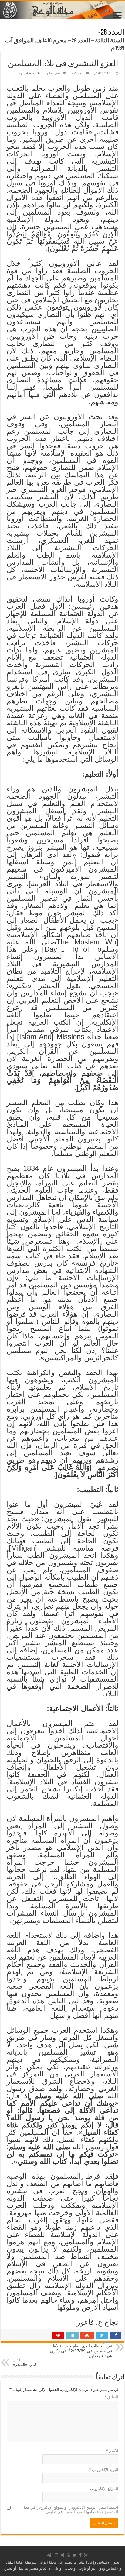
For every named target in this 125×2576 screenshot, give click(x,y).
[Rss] (86, 2555)
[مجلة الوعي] (62, 10)
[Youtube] (69, 2555)
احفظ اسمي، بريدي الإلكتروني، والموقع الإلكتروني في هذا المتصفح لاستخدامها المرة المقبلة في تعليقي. (71, 2510)
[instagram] (56, 2555)
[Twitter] (75, 2555)
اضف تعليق (53, 73)
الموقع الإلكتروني (104, 2488)
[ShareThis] (62, 2555)
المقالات (78, 73)
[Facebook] (80, 2555)
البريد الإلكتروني (104, 2470)
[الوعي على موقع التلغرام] (49, 2555)
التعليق (111, 2397)
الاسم (112, 2451)
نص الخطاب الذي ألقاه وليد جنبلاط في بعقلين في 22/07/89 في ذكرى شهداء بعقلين (81, 2349)
